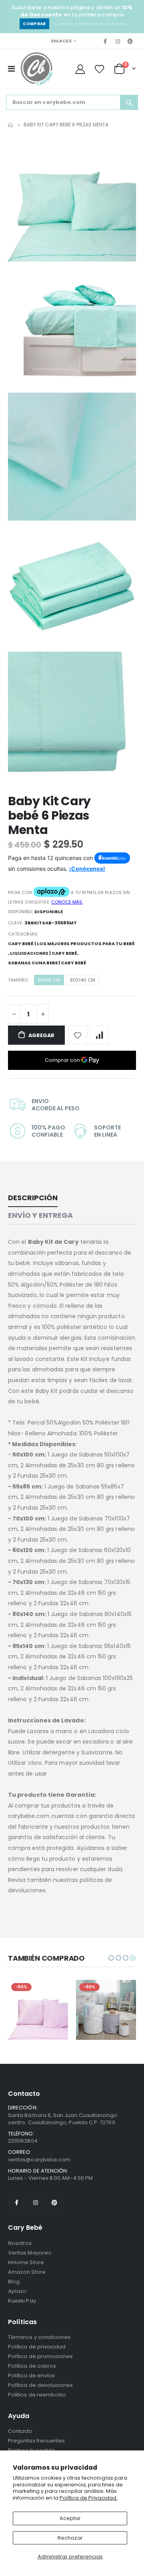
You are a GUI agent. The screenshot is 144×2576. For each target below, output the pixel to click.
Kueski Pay (22, 2301)
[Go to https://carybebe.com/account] (80, 69)
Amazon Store (27, 2272)
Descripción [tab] (33, 1198)
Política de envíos (31, 2375)
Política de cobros (32, 2366)
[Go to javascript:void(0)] (11, 69)
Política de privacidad (37, 2347)
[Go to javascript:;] (78, 1035)
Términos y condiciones (39, 2337)
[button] (111, 1958)
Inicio (11, 125)
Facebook (17, 2203)
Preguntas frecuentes (36, 2441)
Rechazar (70, 2538)
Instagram (36, 2203)
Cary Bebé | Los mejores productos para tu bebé (71, 944)
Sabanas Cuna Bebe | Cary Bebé (47, 963)
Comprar (34, 24)
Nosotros (20, 2243)
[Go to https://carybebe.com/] (37, 69)
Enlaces (61, 41)
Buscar (129, 102)
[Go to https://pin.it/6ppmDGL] (130, 41)
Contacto (20, 2431)
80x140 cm (83, 980)
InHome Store (26, 2262)
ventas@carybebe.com (39, 2160)
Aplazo (17, 2291)
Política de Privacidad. (89, 2498)
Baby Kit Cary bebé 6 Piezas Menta (49, 815)
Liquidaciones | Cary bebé (44, 953)
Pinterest (54, 2203)
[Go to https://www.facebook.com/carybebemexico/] (105, 41)
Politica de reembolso (37, 2395)
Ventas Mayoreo (30, 2253)
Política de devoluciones (41, 2385)
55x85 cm (49, 980)
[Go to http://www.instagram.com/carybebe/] (118, 41)
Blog (14, 2282)
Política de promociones (41, 2356)
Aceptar (70, 2518)
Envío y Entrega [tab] (40, 1215)
